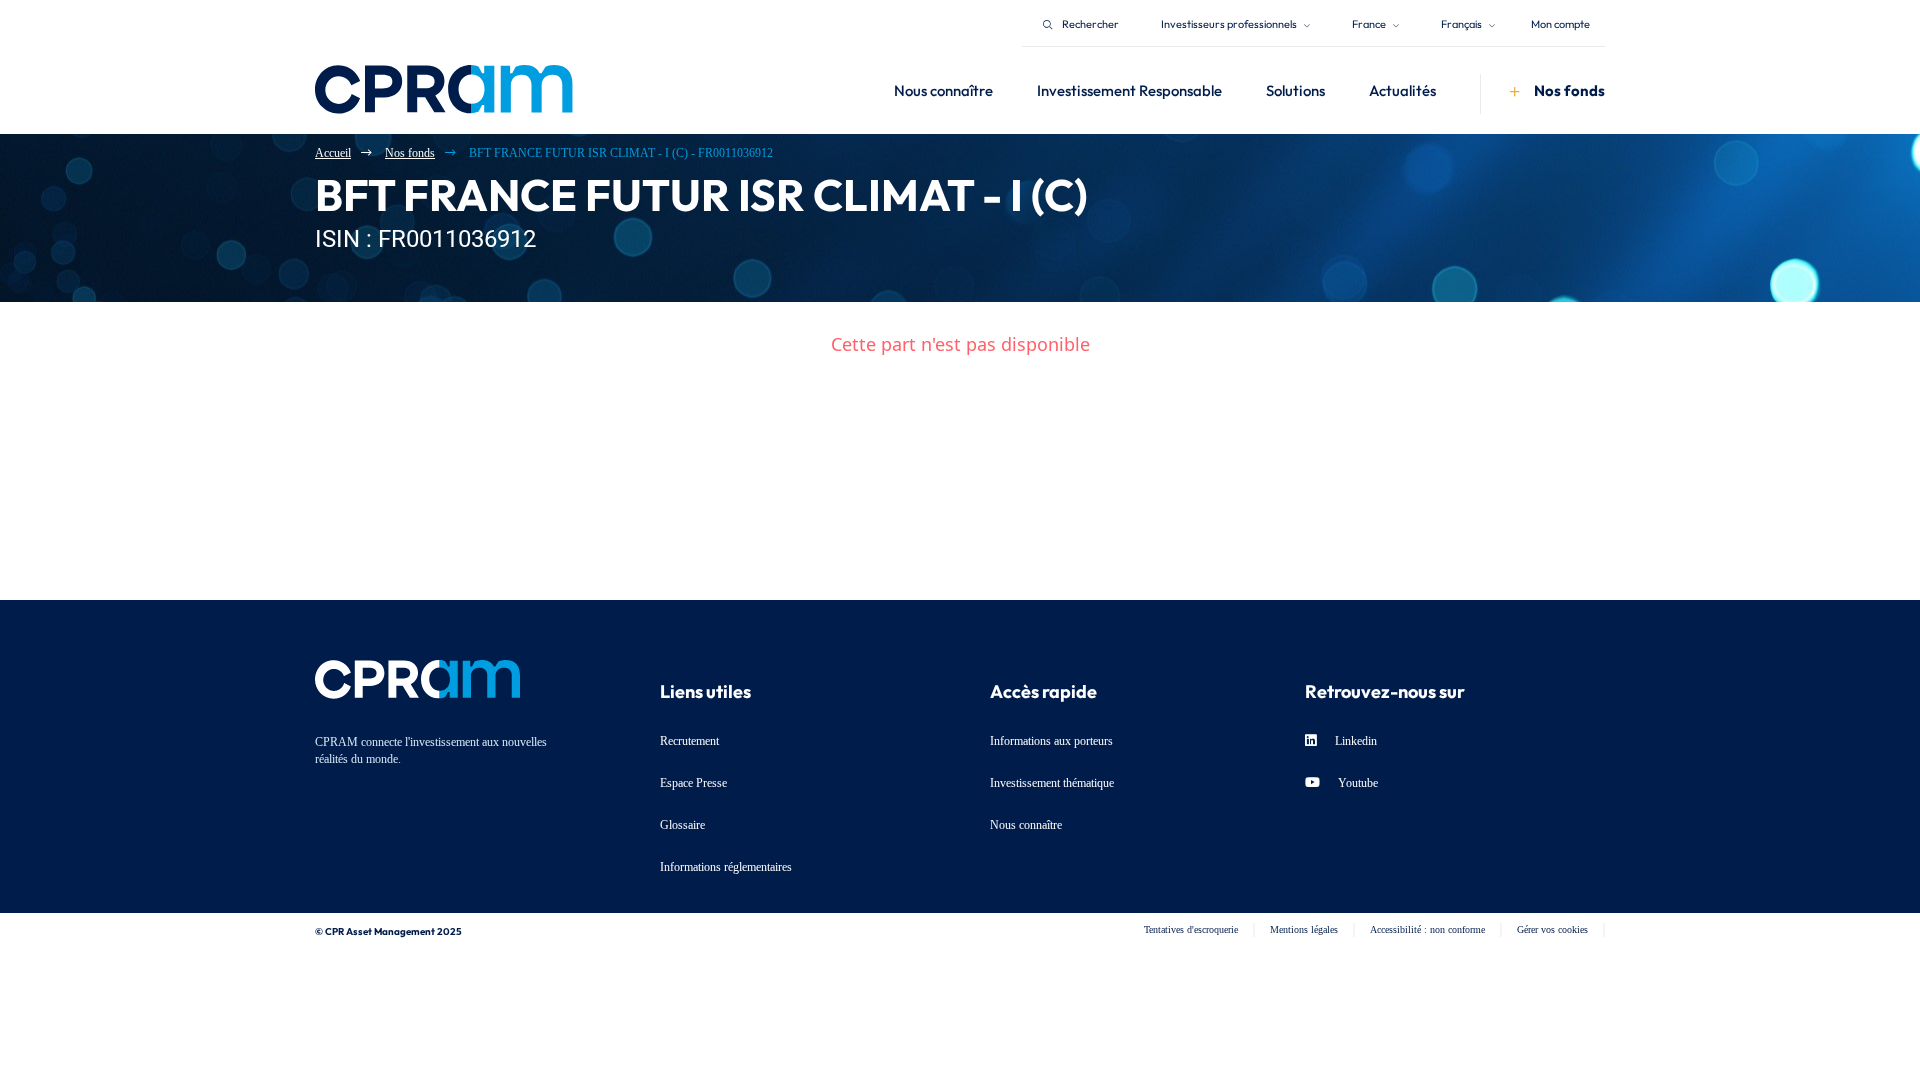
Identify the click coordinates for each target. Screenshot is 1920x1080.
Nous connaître (1026, 825)
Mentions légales (1304, 929)
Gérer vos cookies (1552, 929)
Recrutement (689, 741)
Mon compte (1560, 22)
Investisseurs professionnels (1230, 22)
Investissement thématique (1052, 783)
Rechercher (1090, 22)
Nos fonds (410, 153)
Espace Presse (693, 783)
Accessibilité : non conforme (1427, 929)
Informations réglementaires (726, 867)
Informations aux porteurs (1051, 741)
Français (1462, 22)
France (1370, 22)
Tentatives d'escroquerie (1191, 929)
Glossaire (682, 825)
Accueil (333, 153)
